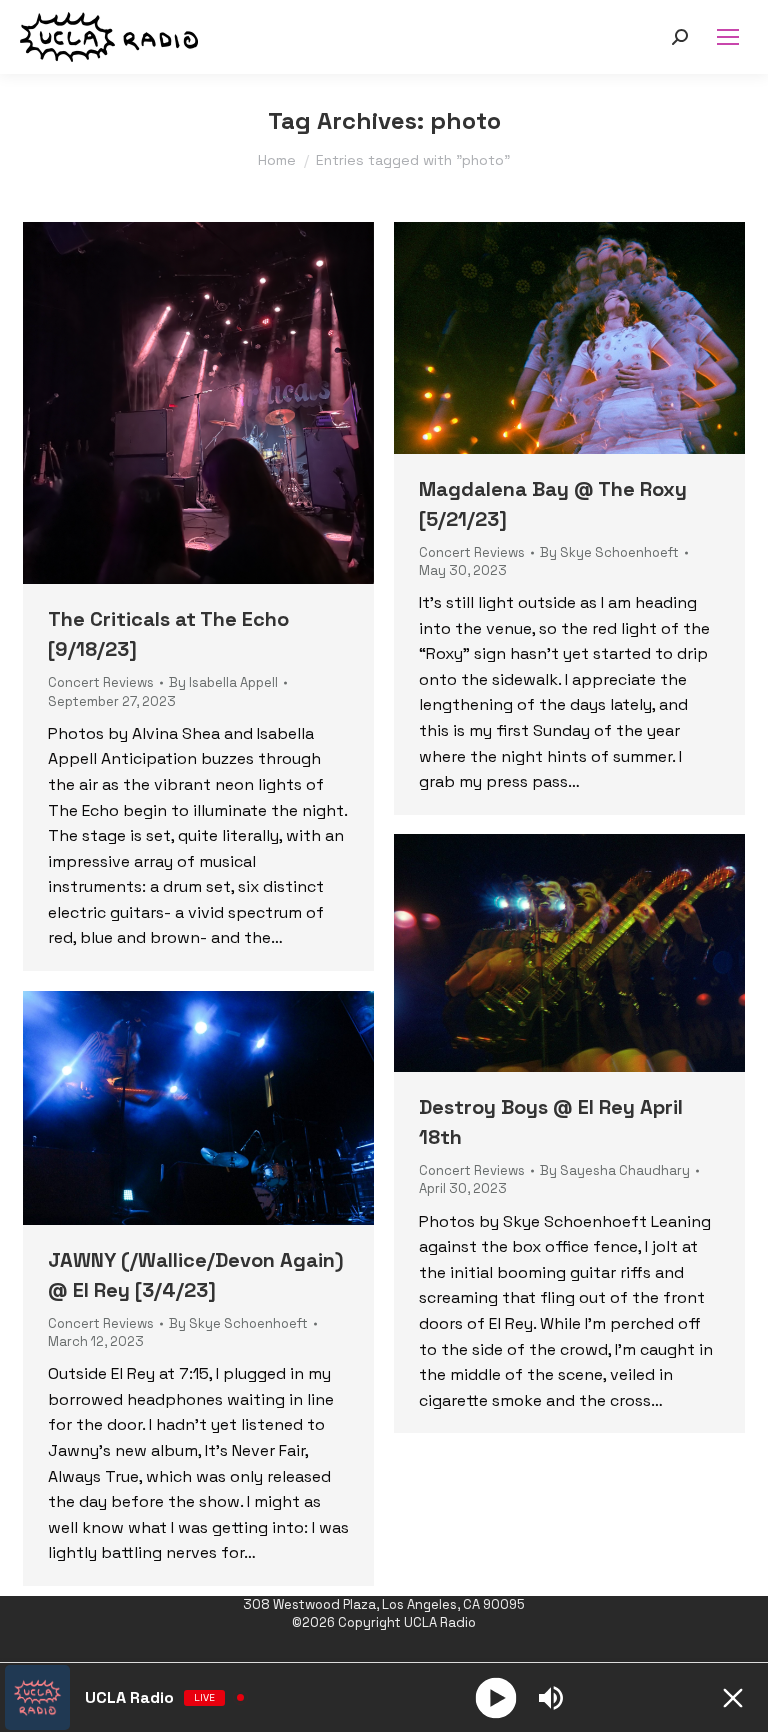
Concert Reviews (101, 682)
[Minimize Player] (733, 1698)
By (223, 682)
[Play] (495, 1697)
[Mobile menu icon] (728, 37)
